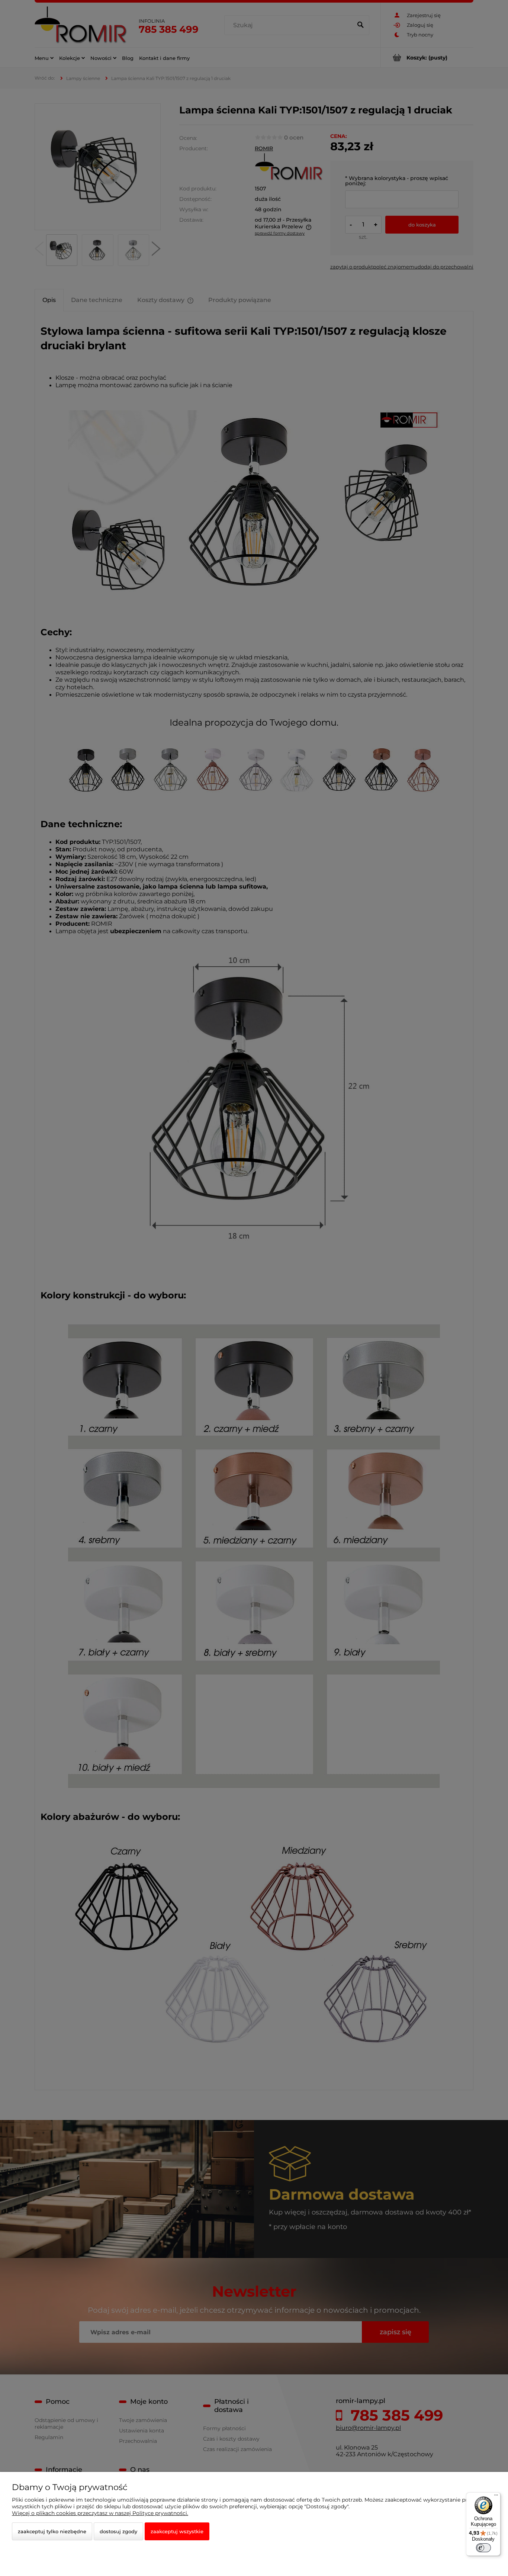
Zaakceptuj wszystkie (177, 2531)
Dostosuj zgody (118, 2531)
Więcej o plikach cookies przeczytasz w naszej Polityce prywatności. (100, 2513)
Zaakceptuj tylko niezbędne (52, 2531)
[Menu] (496, 2497)
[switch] (483, 2548)
